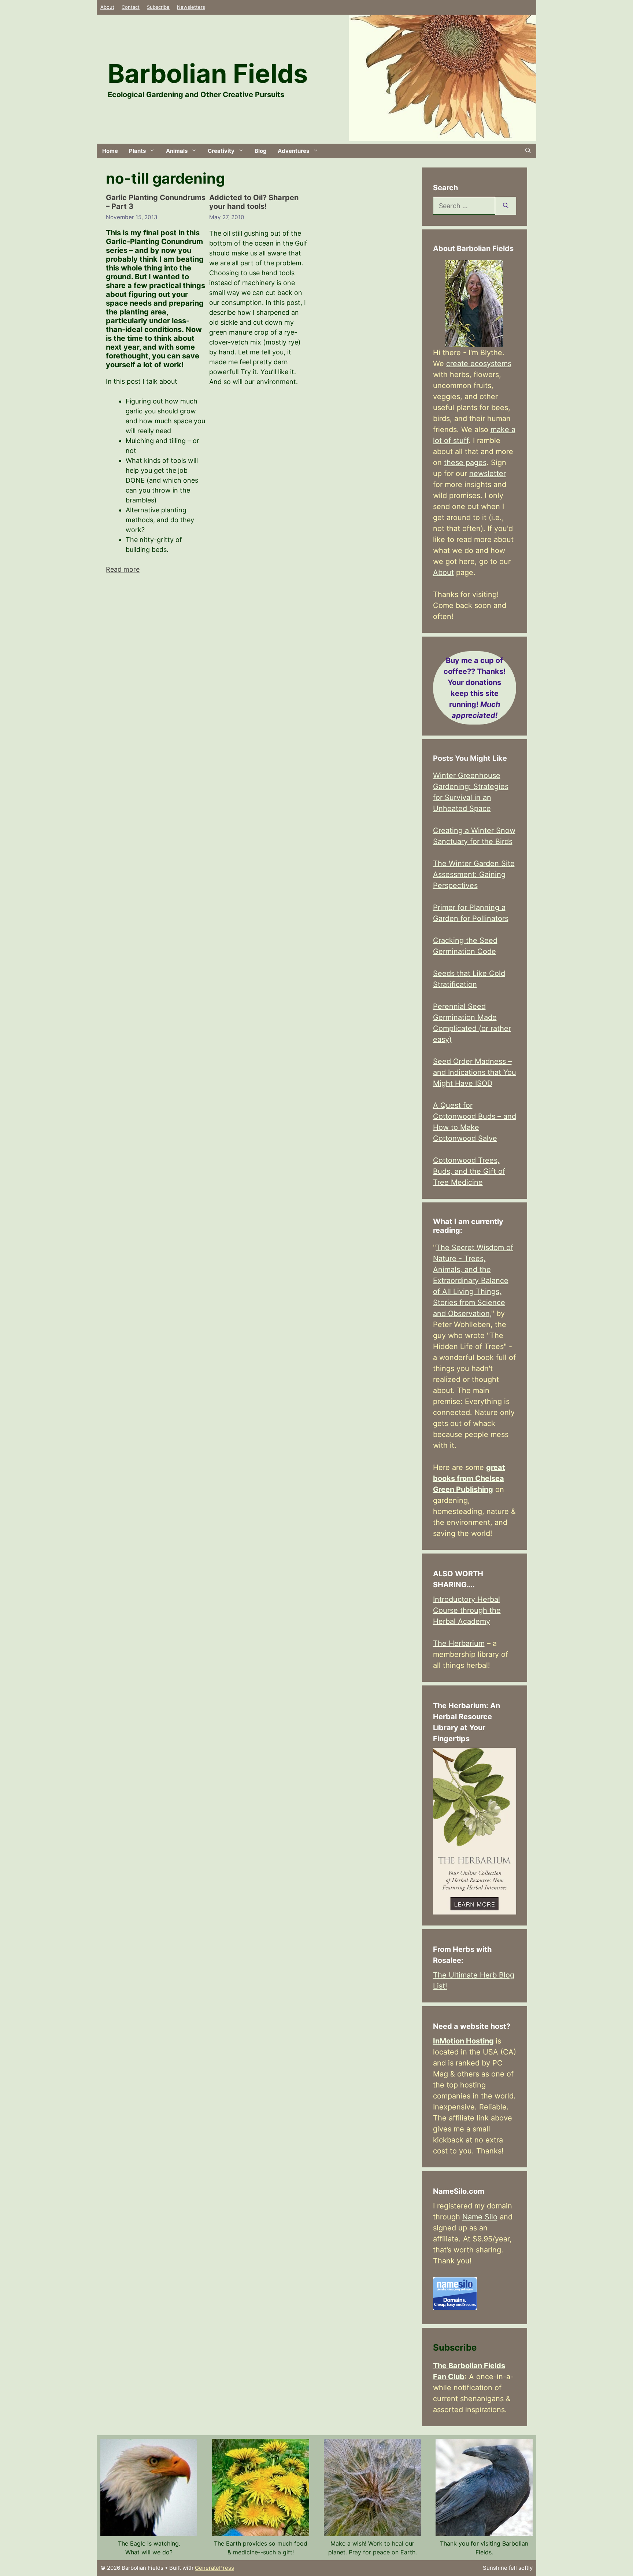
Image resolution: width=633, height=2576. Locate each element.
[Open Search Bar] (528, 151)
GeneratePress (214, 2568)
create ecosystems (479, 364)
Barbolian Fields (208, 73)
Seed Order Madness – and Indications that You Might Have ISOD (475, 1072)
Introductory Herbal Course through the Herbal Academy (467, 1610)
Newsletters (191, 7)
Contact (131, 7)
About (107, 7)
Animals (177, 151)
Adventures (293, 151)
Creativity (221, 151)
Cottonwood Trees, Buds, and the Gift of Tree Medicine (469, 1171)
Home (110, 151)
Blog (261, 151)
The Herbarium (459, 1643)
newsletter (488, 473)
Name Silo (480, 2217)
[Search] (506, 206)
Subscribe (158, 7)
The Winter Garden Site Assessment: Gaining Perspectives (474, 874)
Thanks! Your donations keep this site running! (475, 688)
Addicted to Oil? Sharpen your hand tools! (254, 202)
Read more (123, 569)
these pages (465, 462)
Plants (137, 151)
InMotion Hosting (463, 2041)
